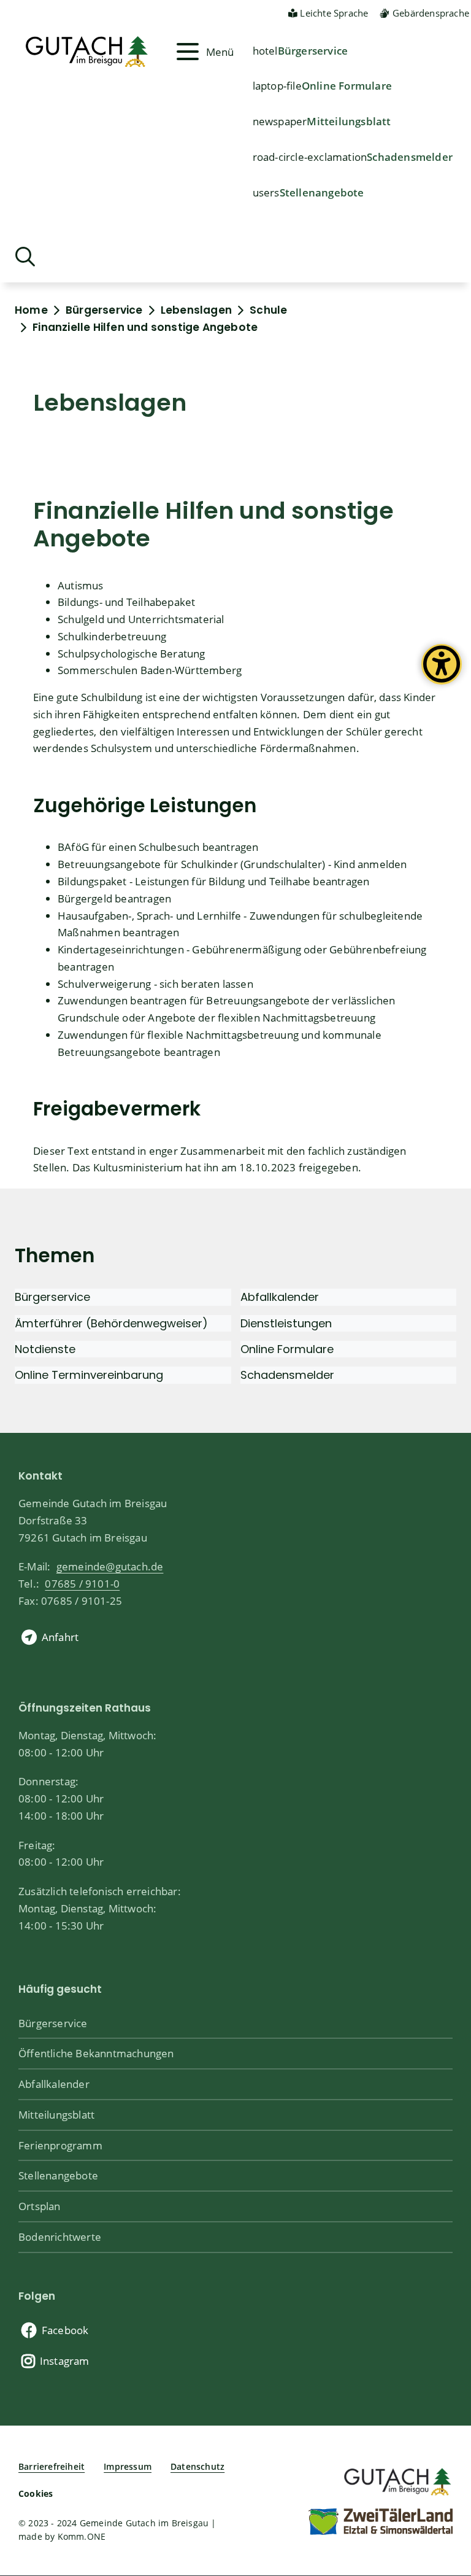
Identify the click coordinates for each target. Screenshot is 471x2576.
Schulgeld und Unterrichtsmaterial (141, 619)
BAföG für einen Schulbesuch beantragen (158, 847)
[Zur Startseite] (396, 2479)
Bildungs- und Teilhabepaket (126, 602)
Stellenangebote (322, 192)
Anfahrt (60, 1637)
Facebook (65, 2330)
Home (31, 310)
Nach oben (440, 2434)
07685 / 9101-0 (82, 1583)
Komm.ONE (82, 2536)
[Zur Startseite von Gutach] (94, 52)
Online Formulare (347, 85)
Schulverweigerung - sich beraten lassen (155, 983)
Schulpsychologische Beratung (132, 653)
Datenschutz (197, 2466)
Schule (268, 310)
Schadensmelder (410, 157)
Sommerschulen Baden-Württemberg (150, 670)
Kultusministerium (138, 1167)
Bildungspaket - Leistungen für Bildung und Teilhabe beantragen (213, 881)
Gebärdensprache (431, 13)
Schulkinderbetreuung (112, 636)
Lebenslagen (196, 310)
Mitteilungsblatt (349, 121)
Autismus (81, 585)
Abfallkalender (54, 2084)
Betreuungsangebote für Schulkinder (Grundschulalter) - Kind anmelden (232, 864)
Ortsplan (40, 2206)
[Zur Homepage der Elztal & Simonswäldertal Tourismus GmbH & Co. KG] (380, 2521)
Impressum (128, 2466)
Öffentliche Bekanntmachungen (96, 2053)
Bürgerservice (313, 50)
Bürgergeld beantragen (114, 898)
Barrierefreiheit (52, 2466)
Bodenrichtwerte (60, 2237)
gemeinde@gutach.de (110, 1566)
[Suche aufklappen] (25, 257)
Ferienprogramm (60, 2145)
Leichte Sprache (334, 13)
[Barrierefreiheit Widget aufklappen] (442, 673)
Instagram (65, 2361)
